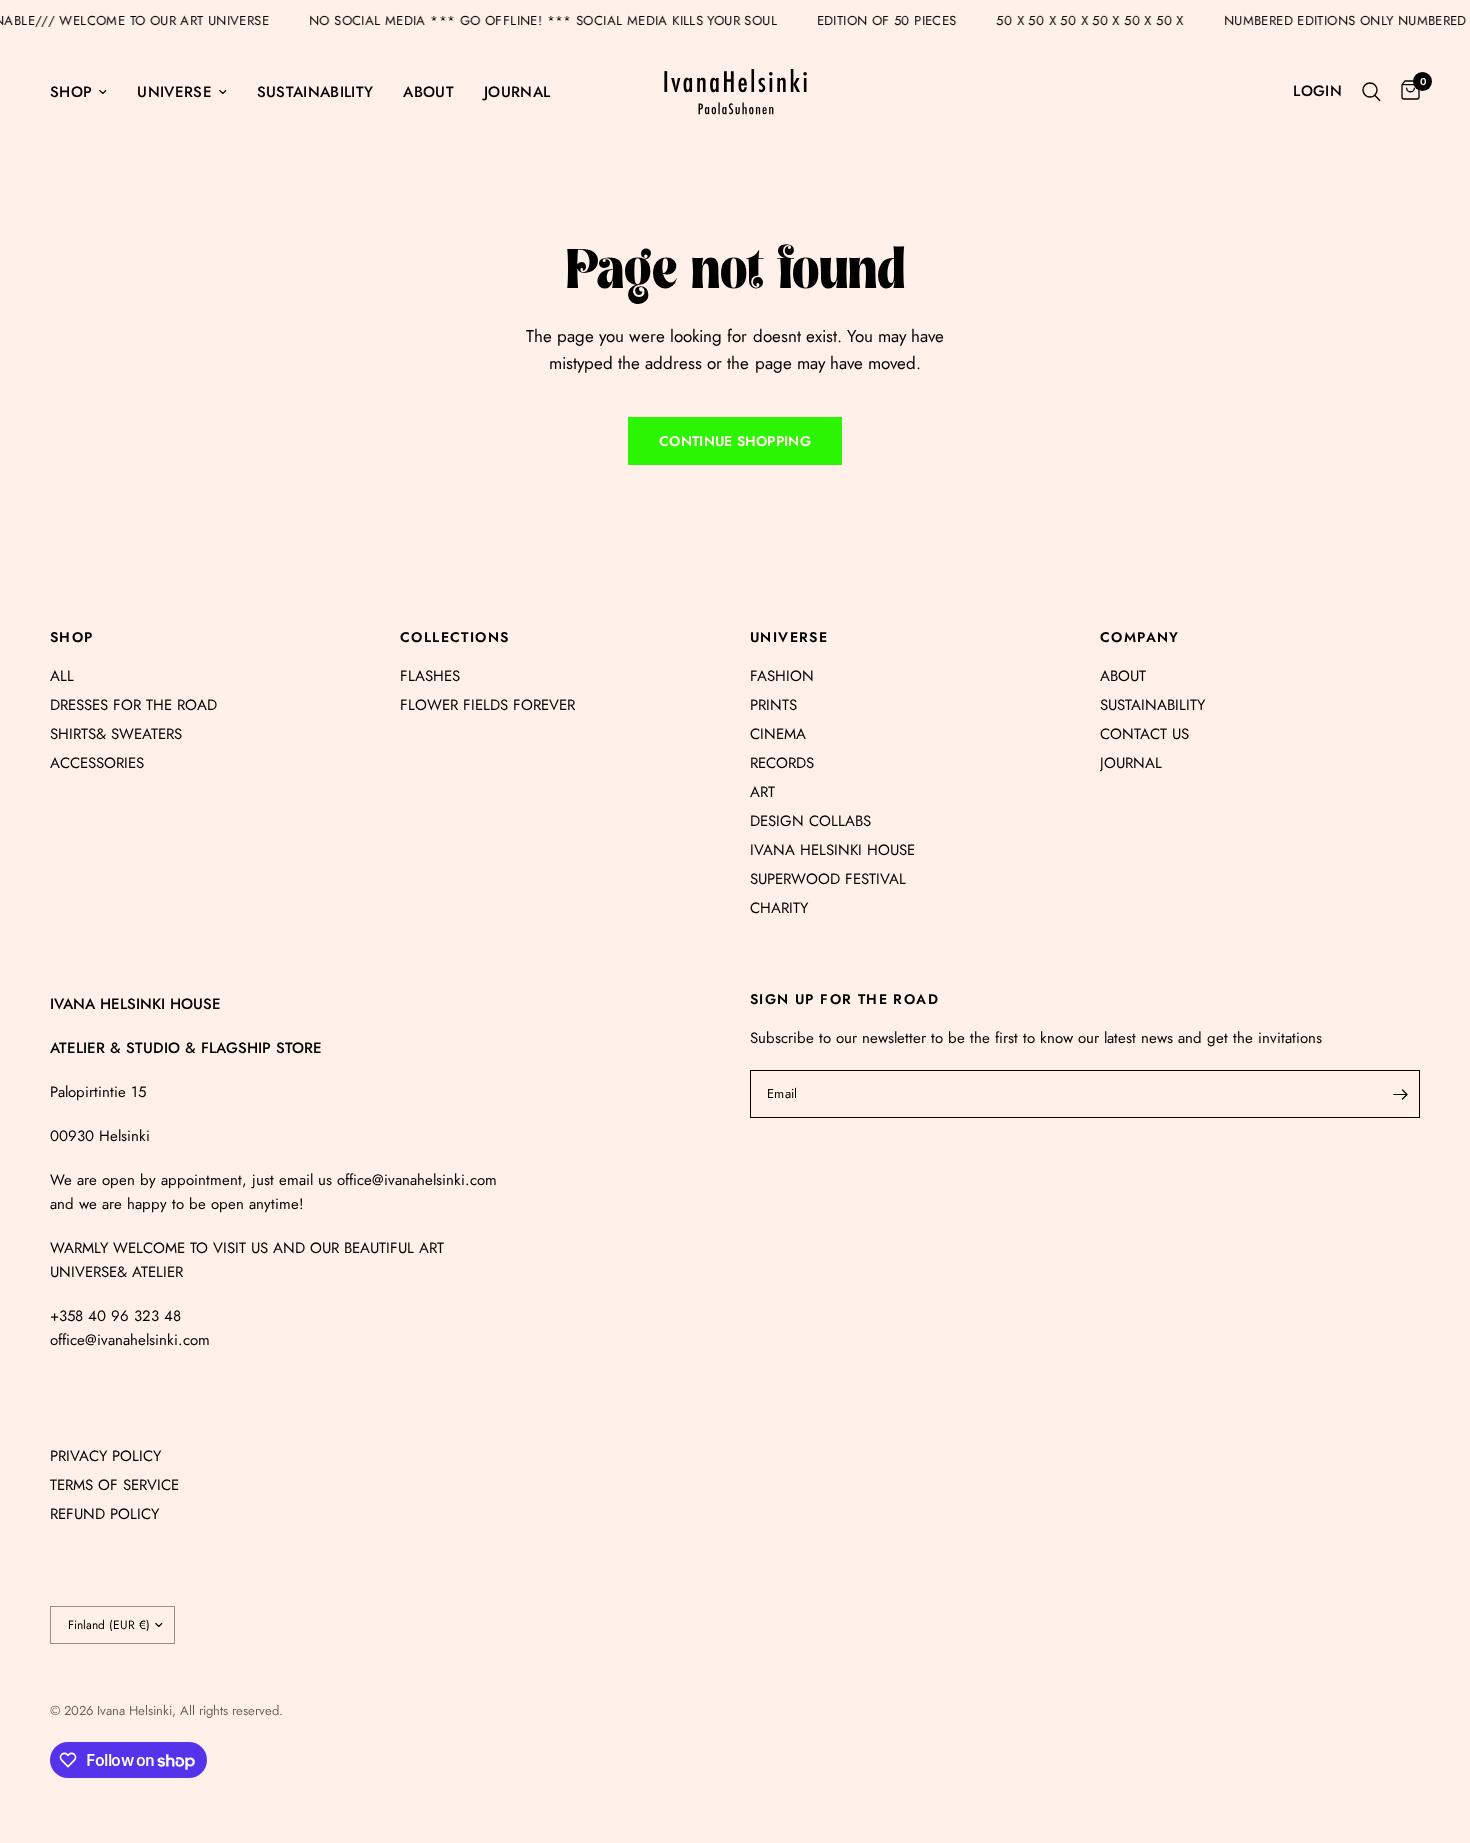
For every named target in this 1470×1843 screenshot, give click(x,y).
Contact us (1144, 734)
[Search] (1371, 91)
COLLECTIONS (454, 637)
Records (782, 763)
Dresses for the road (133, 705)
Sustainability (315, 92)
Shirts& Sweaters (116, 734)
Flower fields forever (487, 705)
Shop (71, 92)
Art (762, 792)
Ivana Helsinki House (832, 850)
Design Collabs (810, 821)
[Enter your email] (1400, 1094)
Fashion (782, 676)
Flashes (430, 676)
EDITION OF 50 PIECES (911, 20)
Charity (779, 908)
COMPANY (1140, 637)
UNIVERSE (789, 637)
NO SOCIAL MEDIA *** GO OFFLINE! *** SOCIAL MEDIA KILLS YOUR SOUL (567, 20)
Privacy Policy (105, 1456)
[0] (1405, 91)
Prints (773, 705)
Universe (174, 92)
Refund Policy (104, 1514)
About (428, 92)
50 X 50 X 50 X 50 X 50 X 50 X (1114, 20)
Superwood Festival (828, 879)
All (62, 676)
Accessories (97, 763)
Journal (517, 92)
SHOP (72, 637)
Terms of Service (114, 1485)
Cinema (778, 734)
